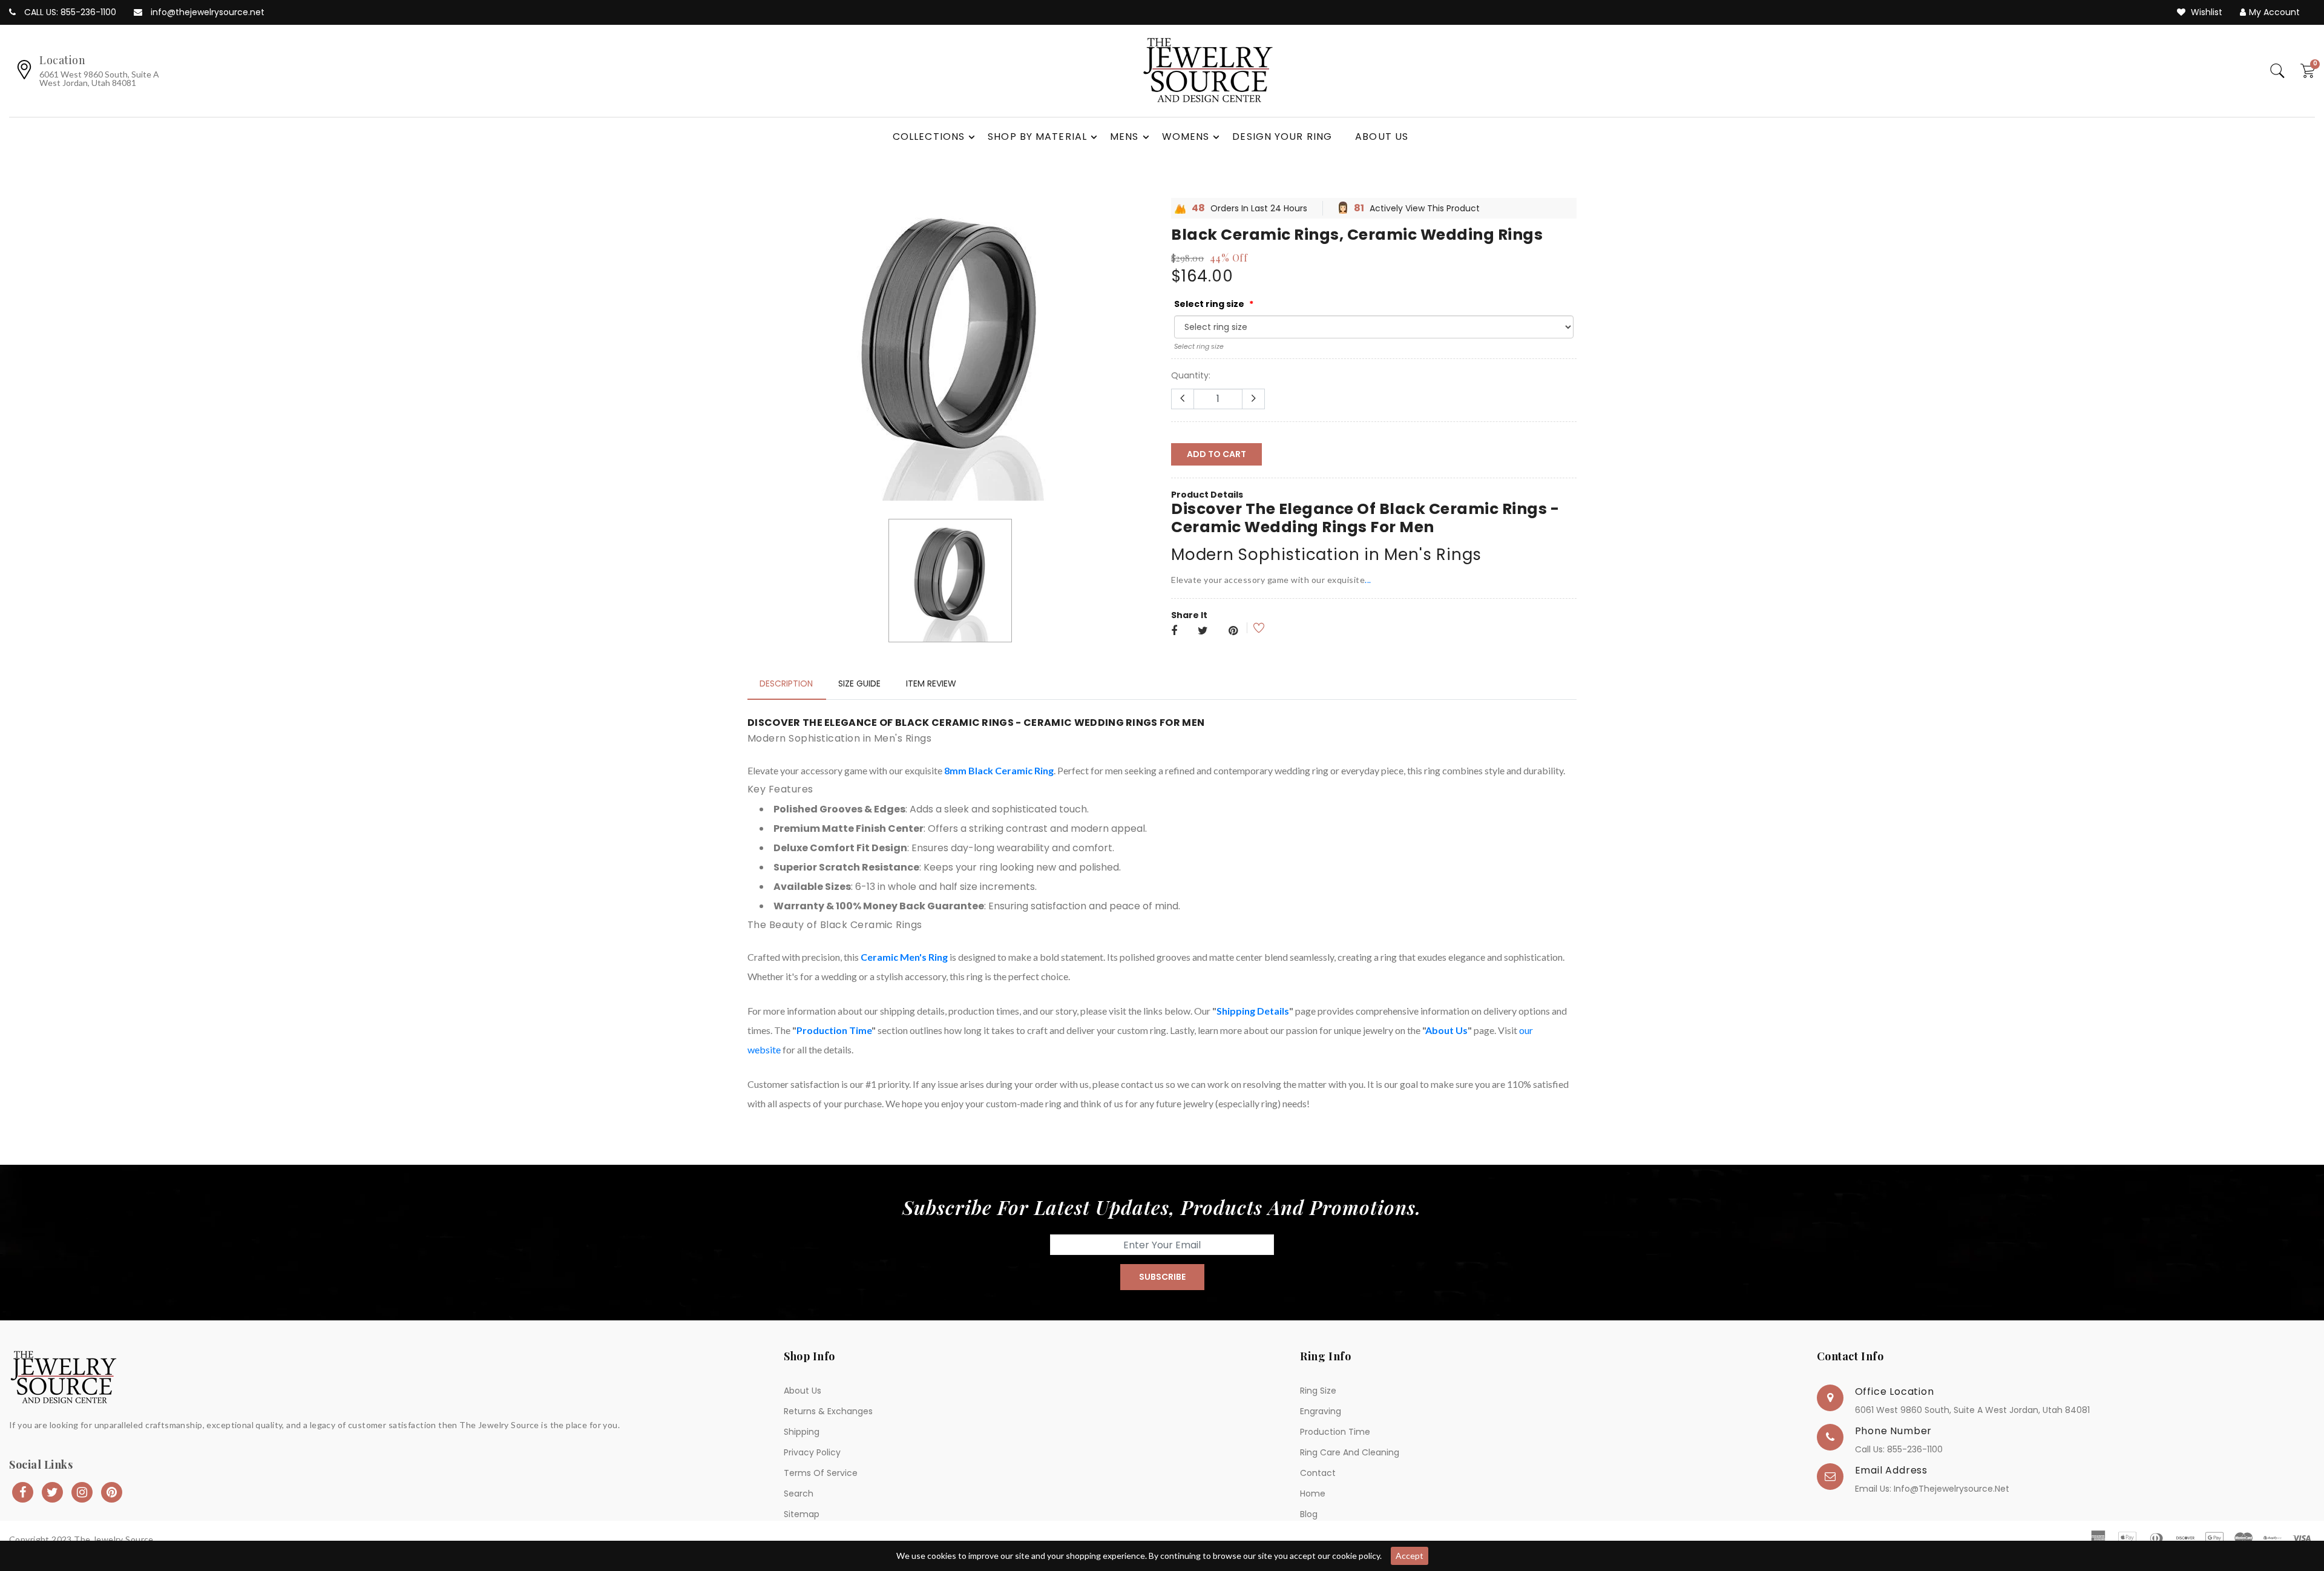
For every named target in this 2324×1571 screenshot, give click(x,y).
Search (799, 1494)
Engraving (1321, 1411)
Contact (1318, 1473)
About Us (1446, 1030)
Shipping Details (1253, 1011)
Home (1313, 1494)
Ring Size (1318, 1391)
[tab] (786, 683)
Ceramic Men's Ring (904, 957)
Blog (1309, 1514)
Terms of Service (821, 1473)
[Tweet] (1203, 631)
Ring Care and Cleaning (1350, 1452)
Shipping (802, 1432)
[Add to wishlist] (1251, 628)
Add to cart (1216, 454)
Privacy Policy (812, 1452)
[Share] (1174, 631)
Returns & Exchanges (828, 1411)
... (1368, 580)
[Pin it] (1233, 631)
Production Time (834, 1030)
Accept (1410, 1556)
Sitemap (802, 1514)
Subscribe (1162, 1277)
